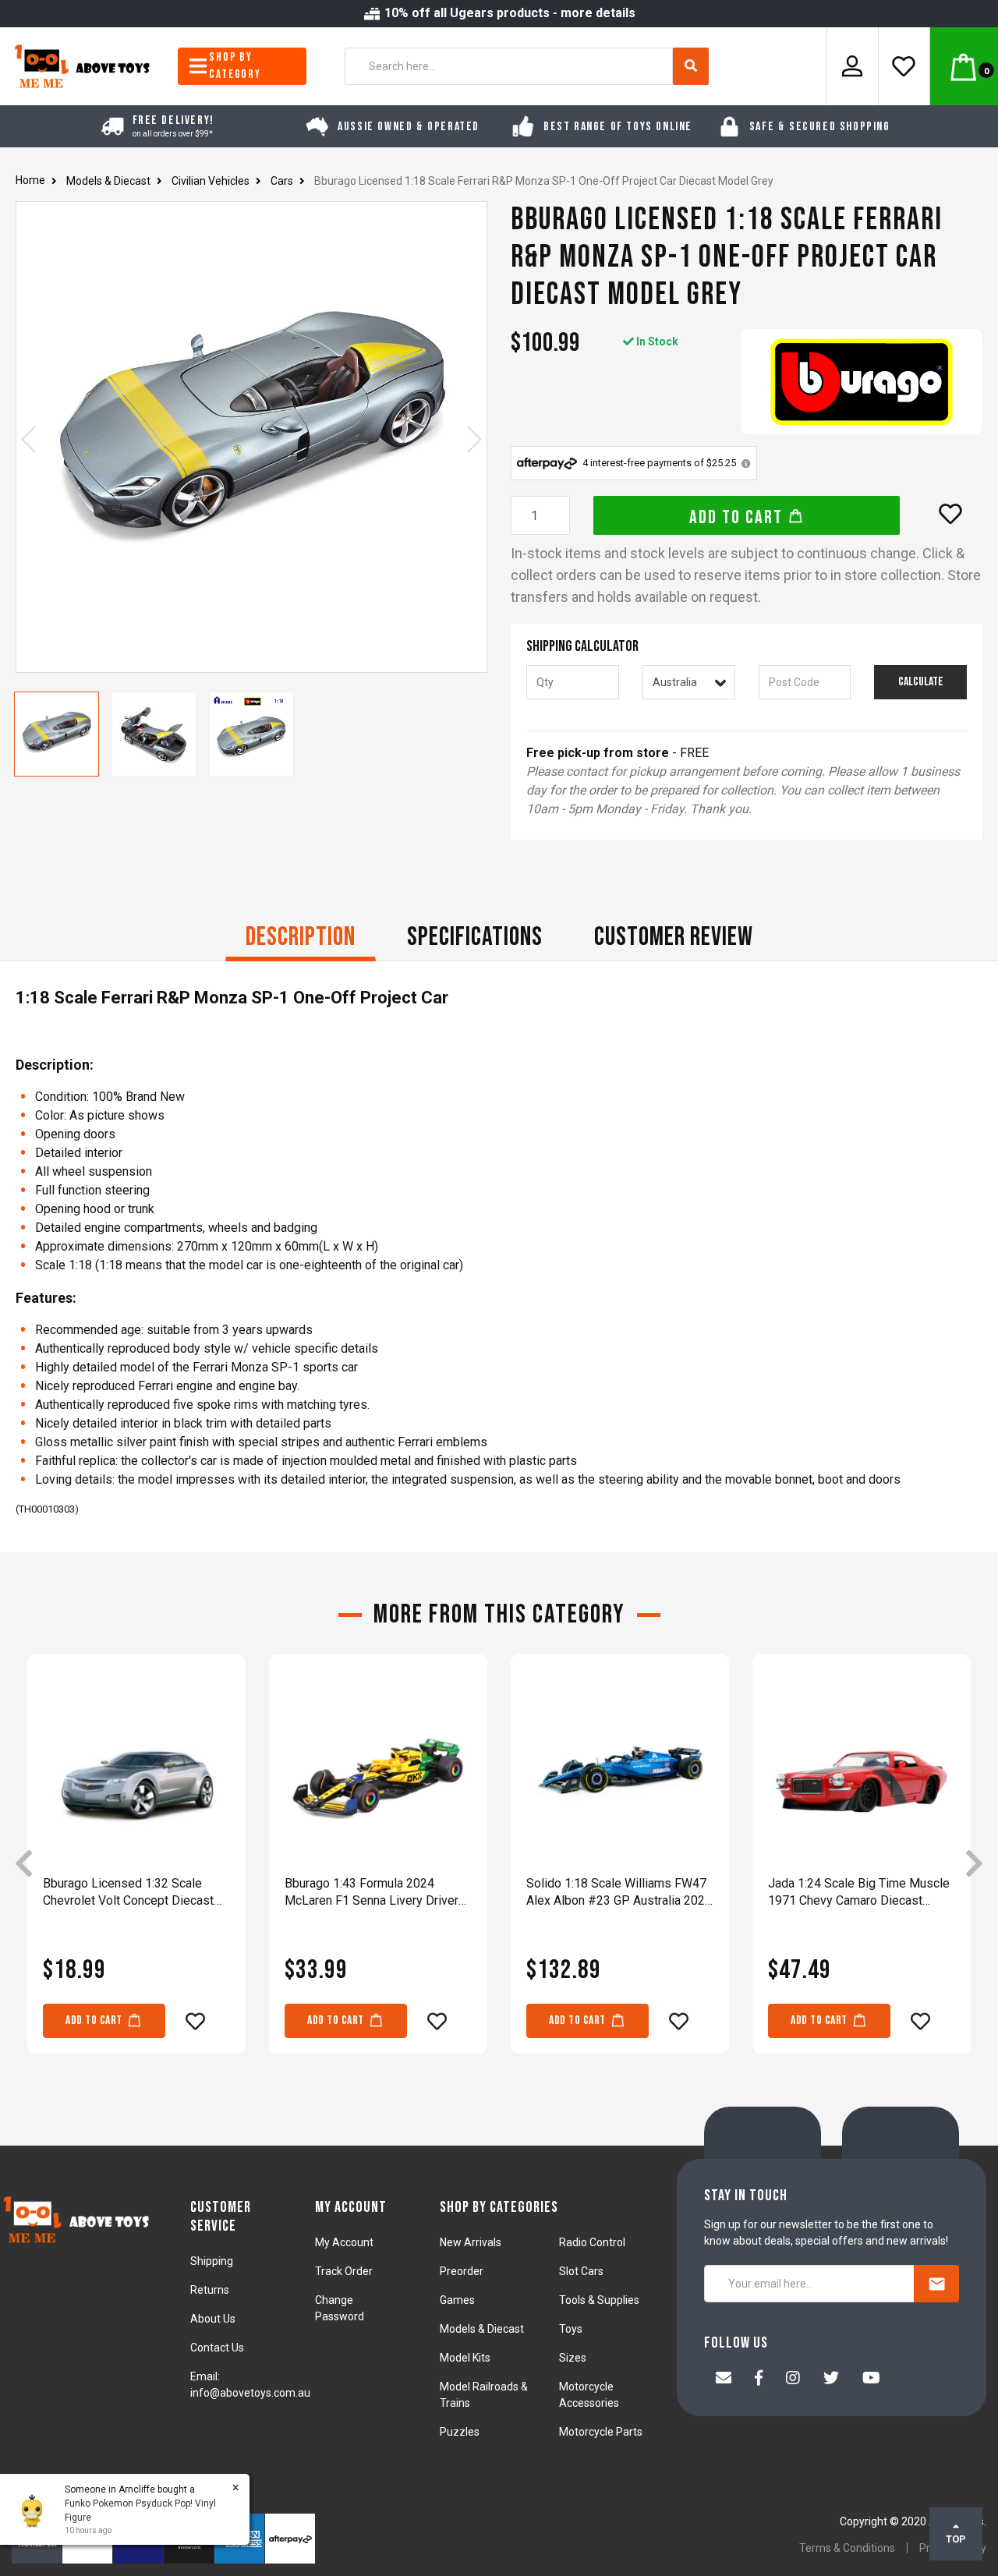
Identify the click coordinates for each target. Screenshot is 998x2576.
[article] (136, 1865)
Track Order (344, 2271)
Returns (210, 2290)
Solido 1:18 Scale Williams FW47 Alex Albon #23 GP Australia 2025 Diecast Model (619, 1893)
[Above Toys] (83, 65)
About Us (213, 2319)
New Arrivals (471, 2242)
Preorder (462, 2271)
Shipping (212, 2261)
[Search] (691, 66)
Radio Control (592, 2242)
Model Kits (465, 2358)
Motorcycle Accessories (589, 2395)
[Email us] (724, 2380)
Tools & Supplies (599, 2300)
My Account (344, 2242)
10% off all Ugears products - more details (508, 13)
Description (301, 937)
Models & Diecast (482, 2329)
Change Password (340, 2308)
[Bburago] (862, 382)
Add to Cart (738, 517)
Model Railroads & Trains (484, 2395)
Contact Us (217, 2348)
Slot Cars (581, 2271)
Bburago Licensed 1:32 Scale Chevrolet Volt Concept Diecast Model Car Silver (128, 1893)
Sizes (573, 2358)
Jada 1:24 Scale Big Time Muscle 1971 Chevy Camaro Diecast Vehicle (859, 1893)
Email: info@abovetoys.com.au (250, 2385)
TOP (956, 2539)
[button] (950, 514)
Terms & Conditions (847, 2548)
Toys (571, 2329)
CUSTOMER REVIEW (674, 937)
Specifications (475, 937)
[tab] (301, 939)
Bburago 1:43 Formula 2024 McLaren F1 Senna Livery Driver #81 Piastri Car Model (372, 1893)
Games (457, 2300)
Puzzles (460, 2432)
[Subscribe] (936, 2284)
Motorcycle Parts (601, 2432)
